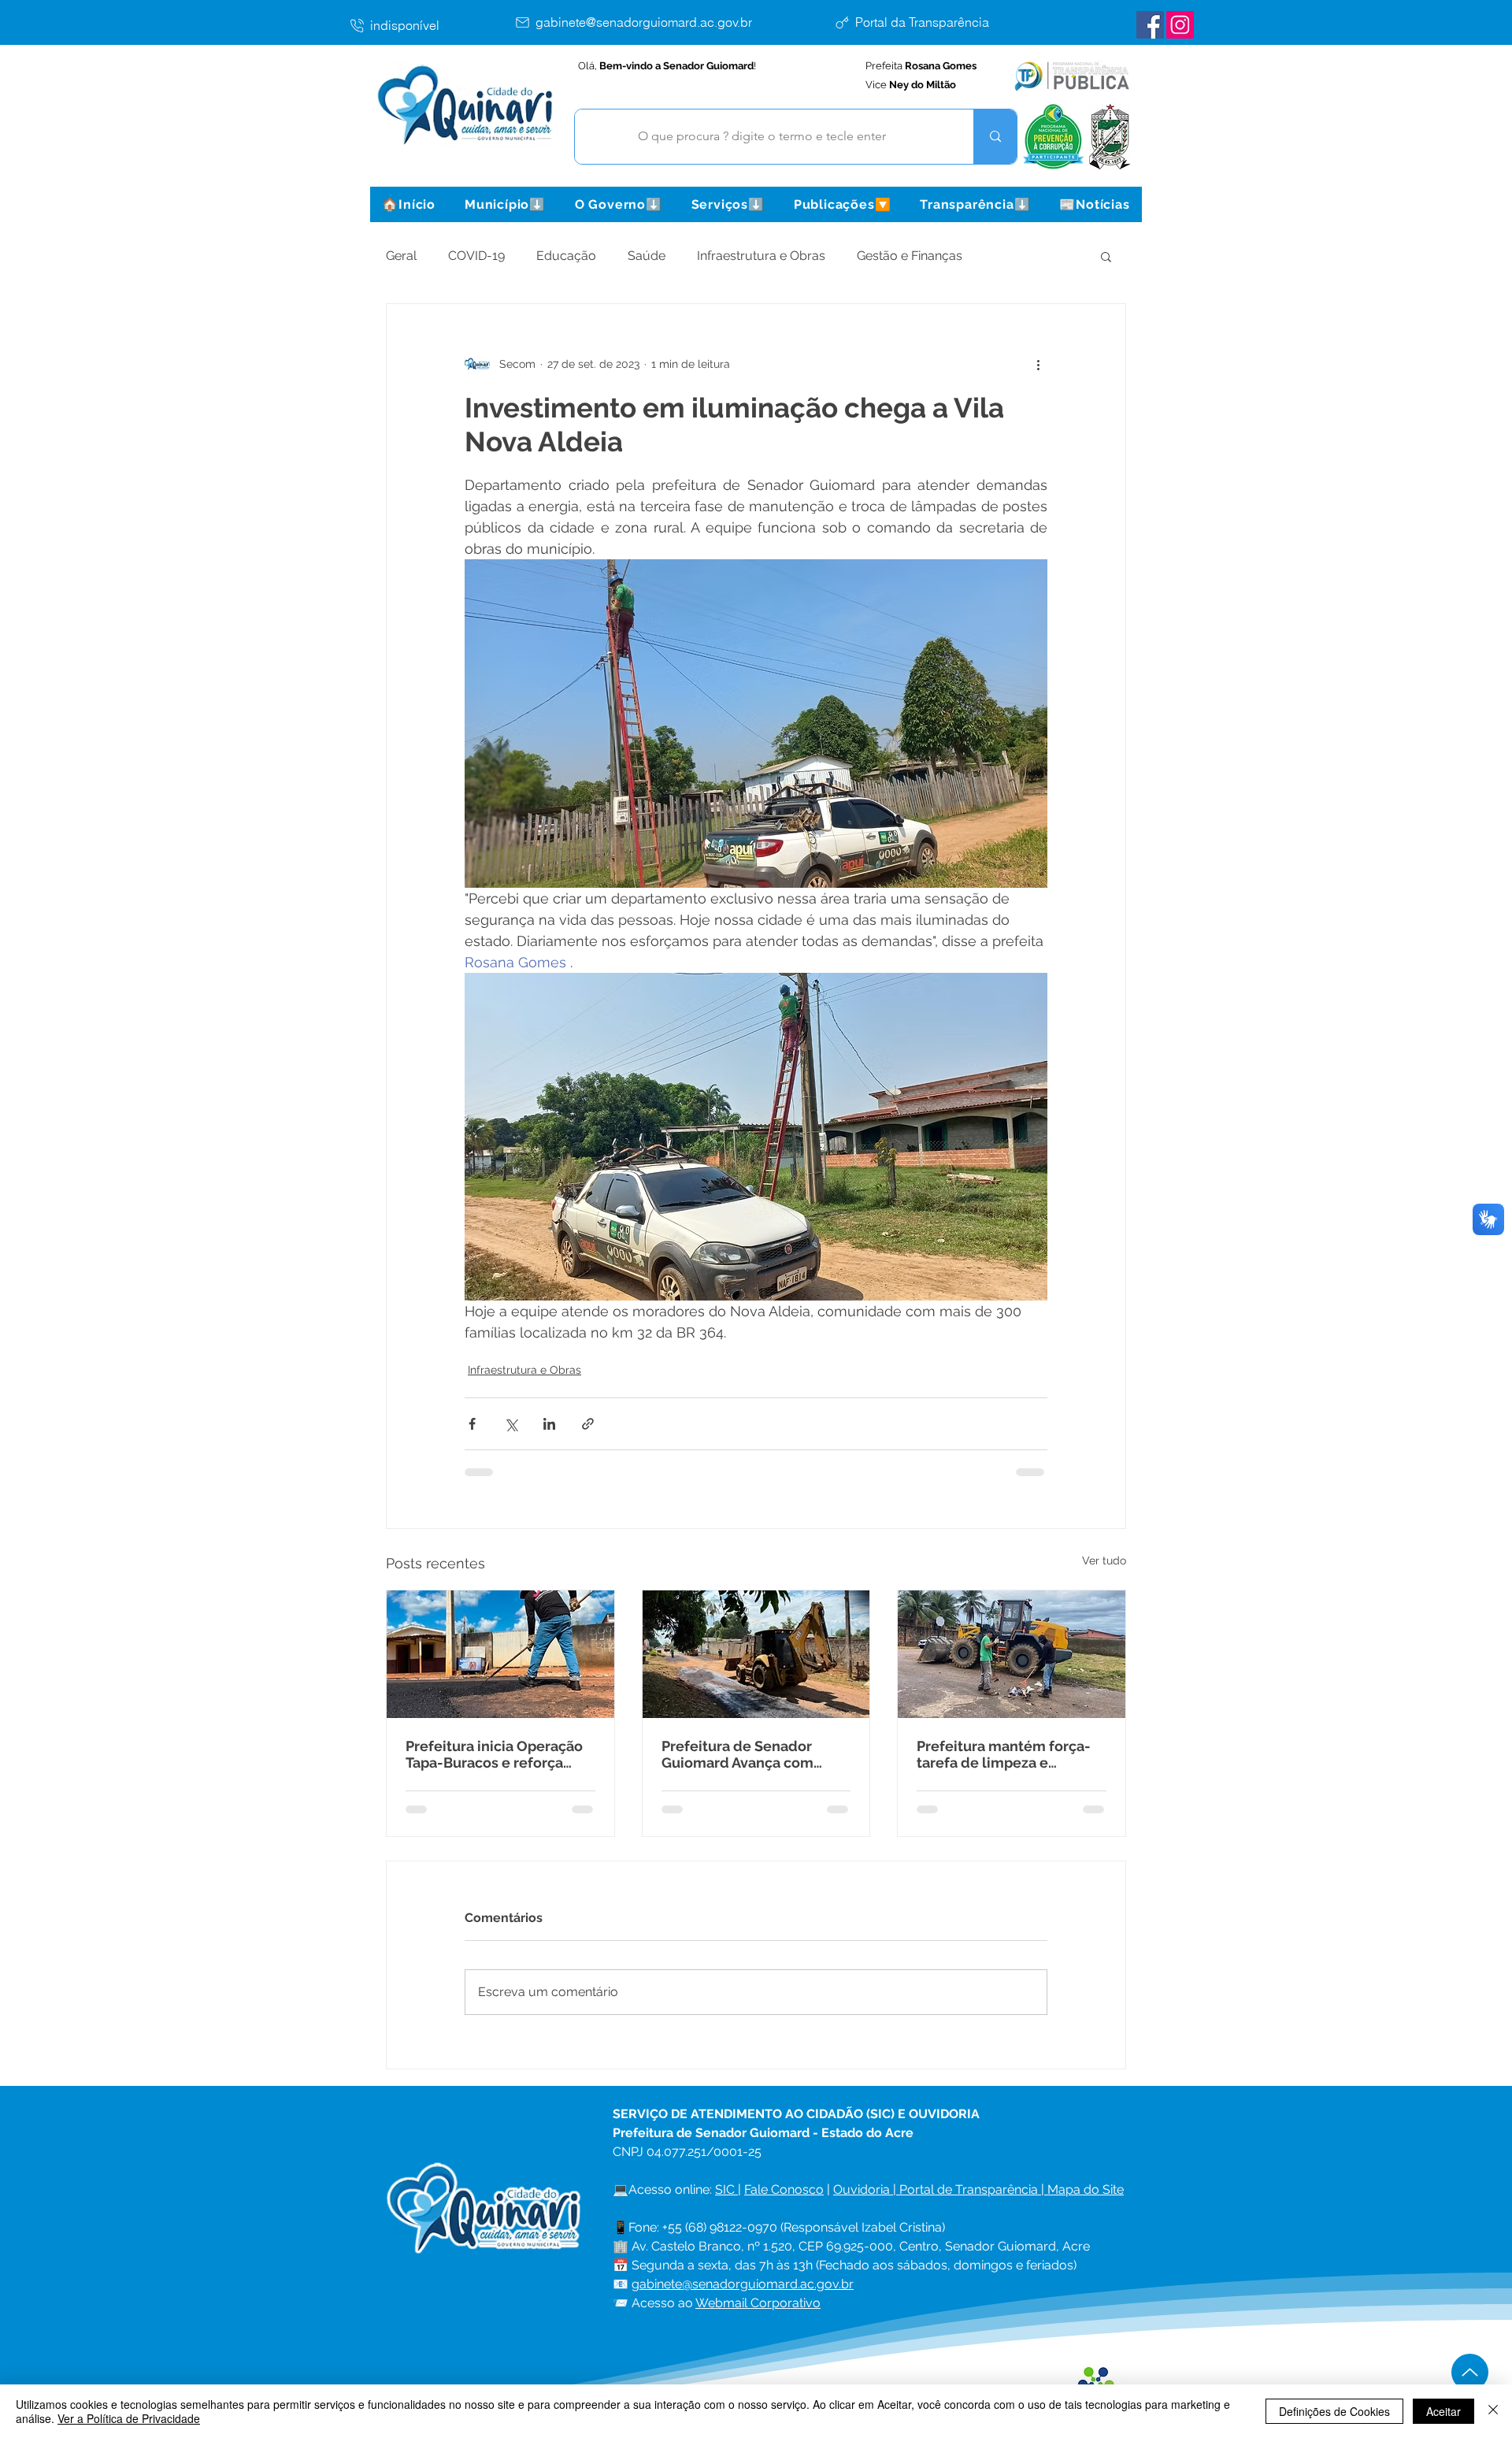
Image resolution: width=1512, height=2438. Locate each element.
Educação (566, 256)
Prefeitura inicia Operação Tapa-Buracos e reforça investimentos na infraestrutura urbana (494, 1754)
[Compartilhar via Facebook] (472, 1424)
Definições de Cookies (1334, 2411)
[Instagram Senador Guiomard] (1180, 25)
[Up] (1470, 2372)
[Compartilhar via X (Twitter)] (511, 1424)
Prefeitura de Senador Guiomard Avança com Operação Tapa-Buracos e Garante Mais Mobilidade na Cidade (748, 1754)
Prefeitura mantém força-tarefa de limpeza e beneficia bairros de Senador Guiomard (1004, 1754)
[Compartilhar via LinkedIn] (549, 1424)
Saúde (647, 256)
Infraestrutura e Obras (761, 256)
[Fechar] (1493, 2411)
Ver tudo (1104, 1560)
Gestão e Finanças (910, 256)
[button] (505, 204)
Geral (401, 256)
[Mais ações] (1038, 364)
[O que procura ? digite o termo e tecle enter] (995, 137)
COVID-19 (476, 256)
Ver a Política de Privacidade (129, 2418)
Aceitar (1443, 2411)
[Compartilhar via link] (588, 1424)
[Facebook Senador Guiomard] (1150, 25)
